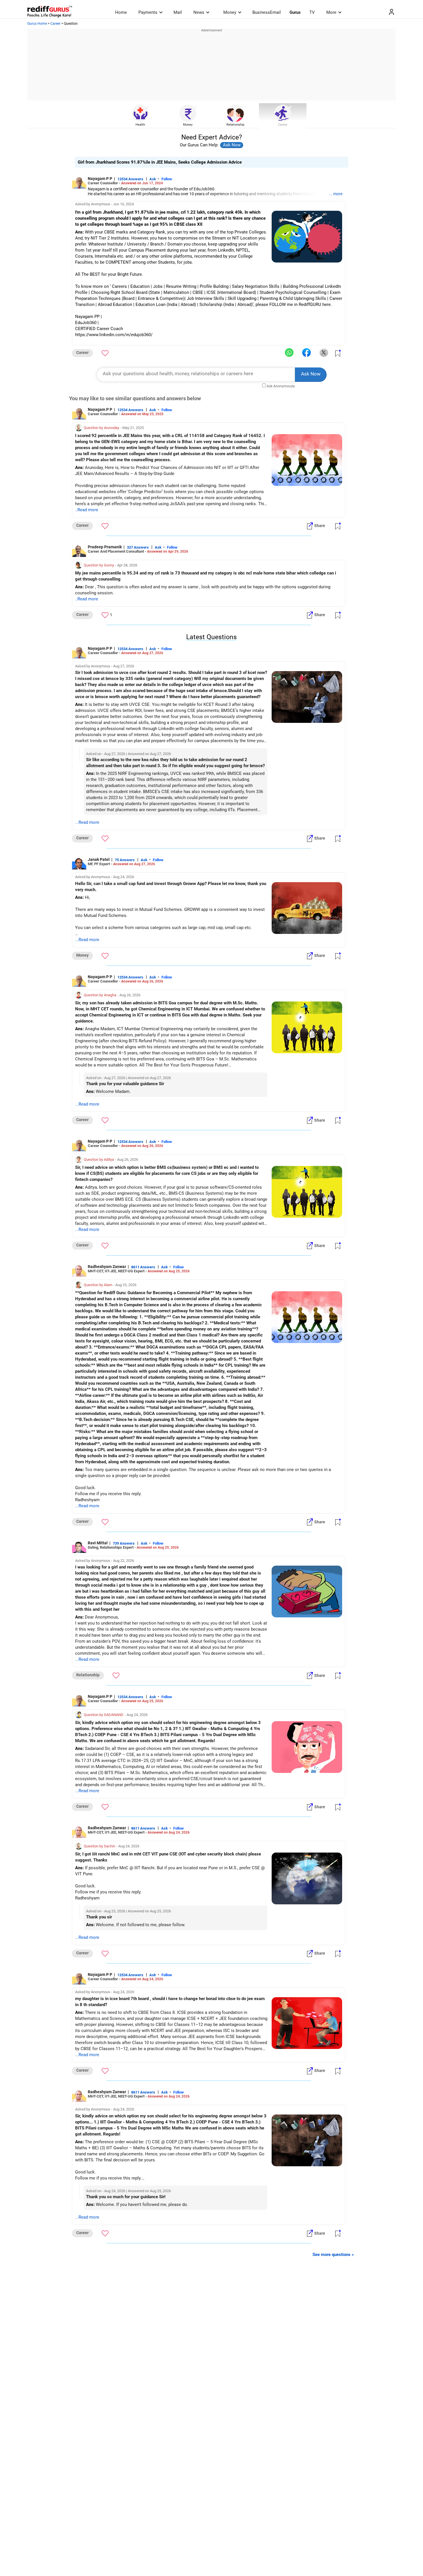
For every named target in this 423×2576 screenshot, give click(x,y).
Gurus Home (37, 24)
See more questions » (333, 2255)
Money (230, 12)
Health (140, 125)
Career (55, 24)
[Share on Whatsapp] (289, 353)
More (331, 12)
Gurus (295, 12)
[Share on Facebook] (306, 353)
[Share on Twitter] (324, 353)
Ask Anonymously (281, 386)
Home (121, 12)
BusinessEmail (267, 12)
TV (312, 12)
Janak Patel (99, 859)
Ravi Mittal (98, 1543)
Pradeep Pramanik (105, 547)
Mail (178, 12)
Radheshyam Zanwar (107, 1267)
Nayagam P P (100, 179)
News (199, 12)
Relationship (235, 125)
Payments (148, 12)
